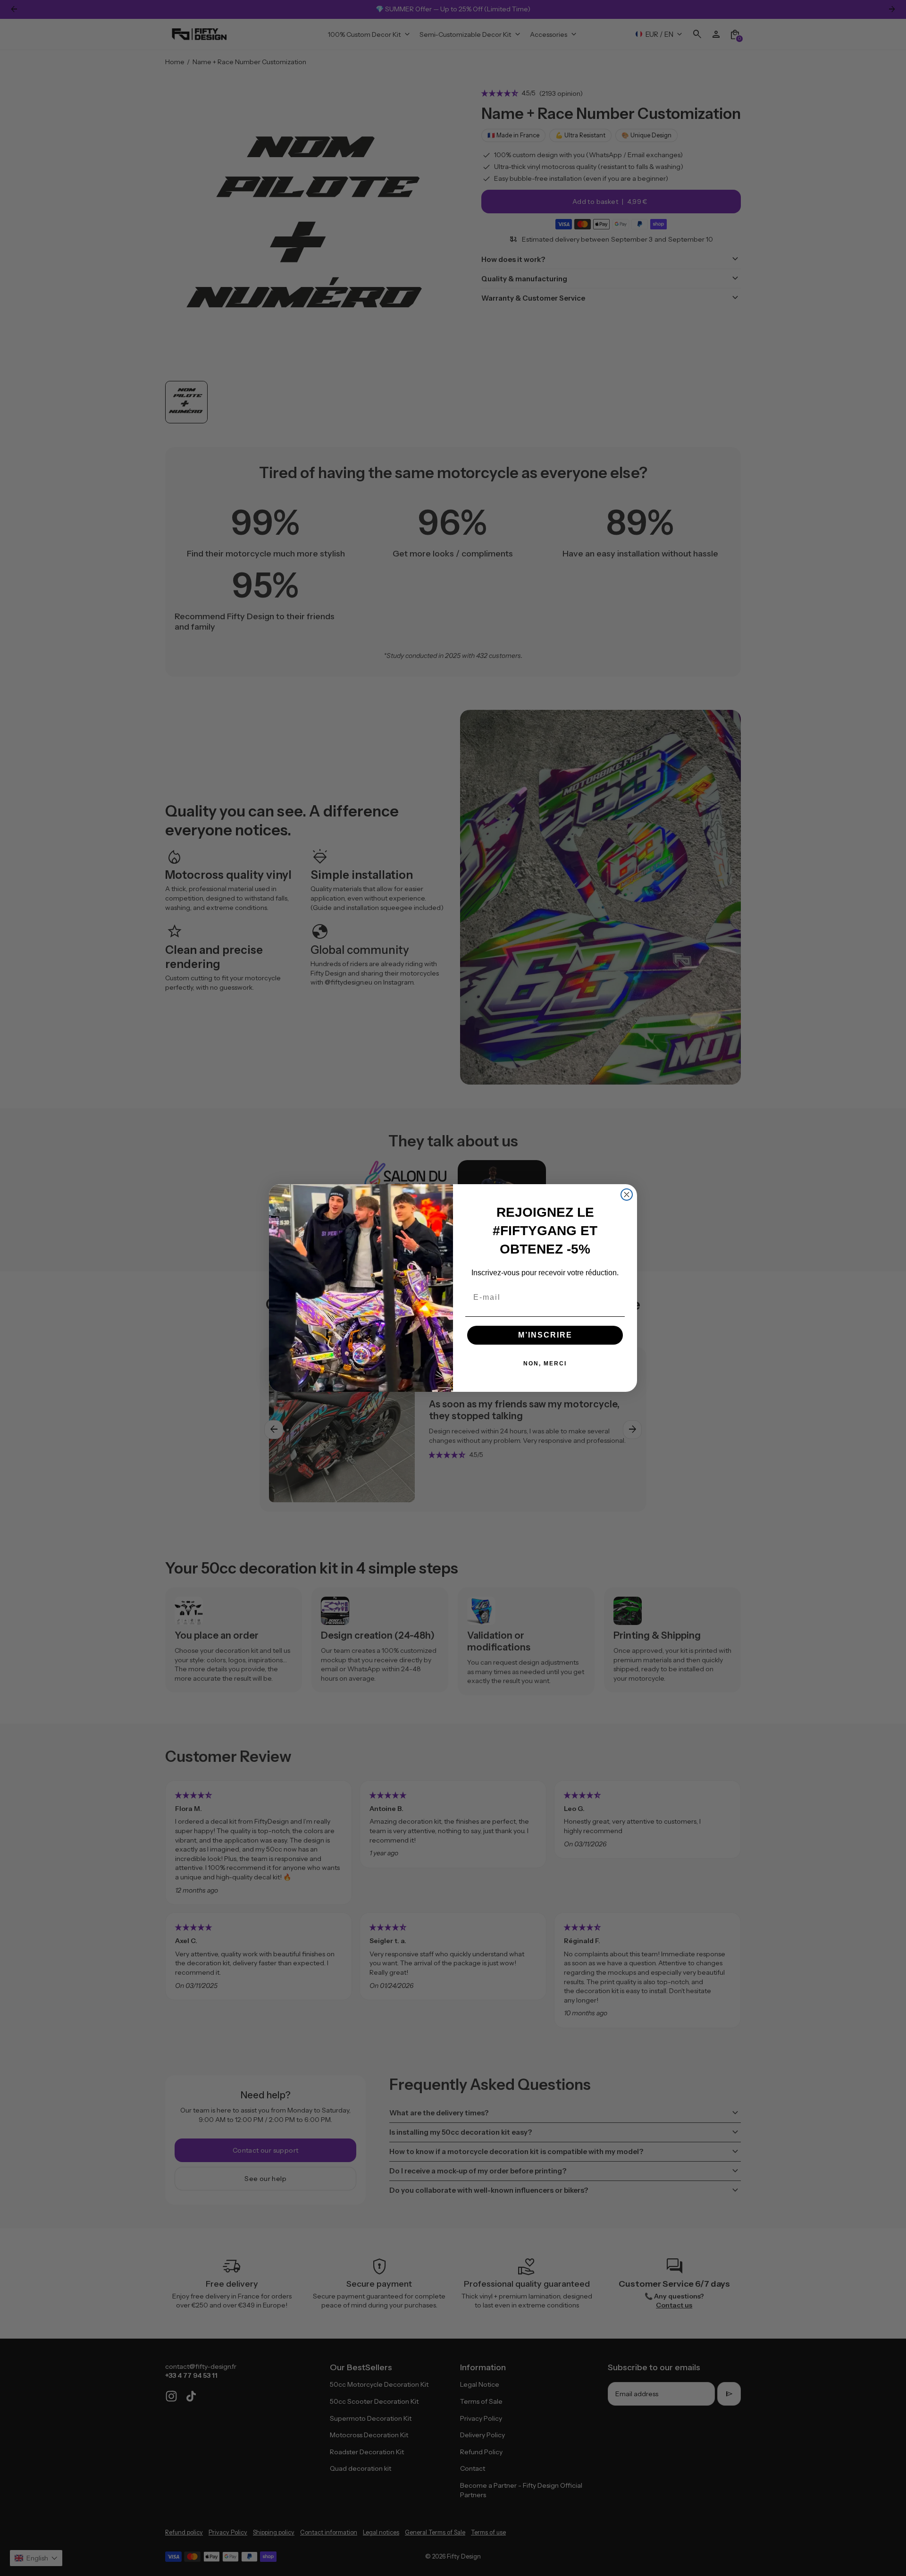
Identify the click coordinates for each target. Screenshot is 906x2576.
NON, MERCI (545, 1364)
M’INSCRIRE (545, 1335)
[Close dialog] (627, 1195)
